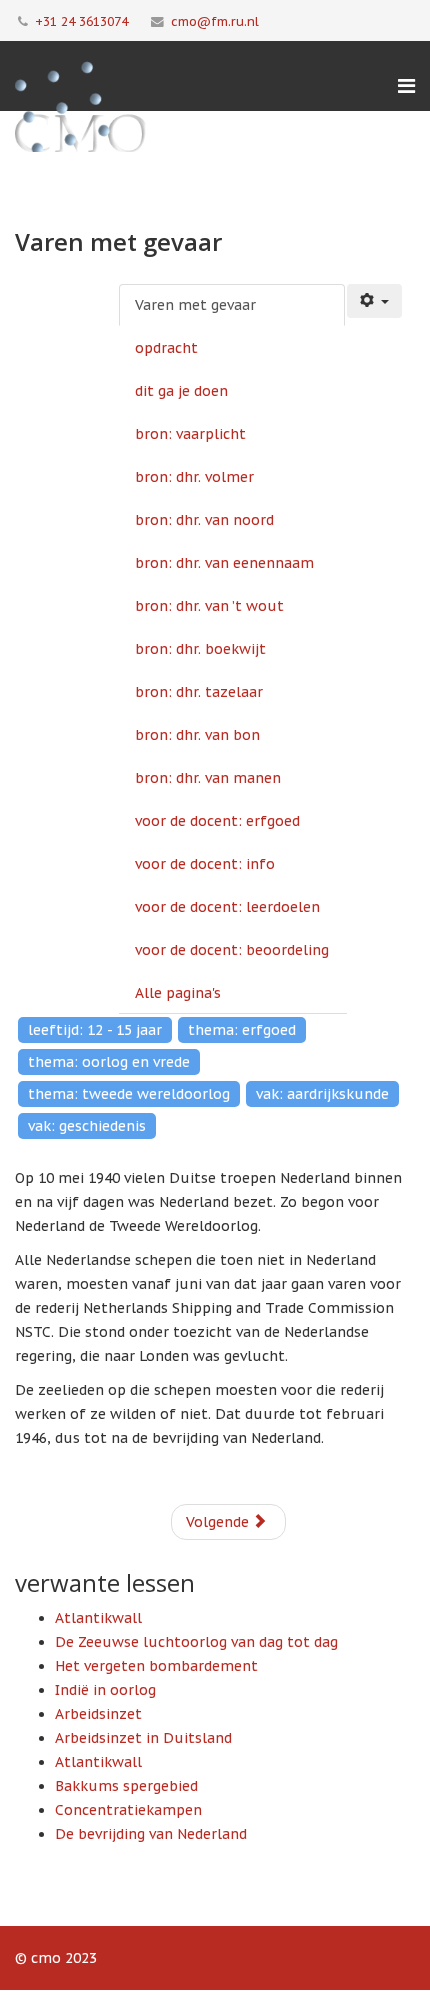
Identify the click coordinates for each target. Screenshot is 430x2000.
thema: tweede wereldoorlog (129, 1094)
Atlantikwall (98, 1618)
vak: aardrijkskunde (322, 1094)
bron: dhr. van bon (197, 735)
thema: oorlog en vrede (109, 1062)
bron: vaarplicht (190, 434)
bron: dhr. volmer (194, 477)
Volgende (219, 1522)
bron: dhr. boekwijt (200, 649)
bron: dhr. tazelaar (199, 692)
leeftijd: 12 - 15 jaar (95, 1030)
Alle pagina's (178, 993)
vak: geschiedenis (87, 1126)
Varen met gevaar (195, 305)
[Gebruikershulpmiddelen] (375, 301)
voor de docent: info (205, 864)
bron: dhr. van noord (204, 520)
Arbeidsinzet (98, 1714)
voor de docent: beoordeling (232, 950)
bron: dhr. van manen (208, 778)
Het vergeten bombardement (156, 1666)
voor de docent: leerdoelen (227, 907)
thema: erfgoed (242, 1030)
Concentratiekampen (128, 1810)
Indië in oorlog (105, 1690)
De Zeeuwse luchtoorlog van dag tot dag (196, 1642)
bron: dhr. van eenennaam (224, 563)
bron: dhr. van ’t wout (209, 606)
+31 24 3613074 (81, 21)
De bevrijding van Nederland (151, 1834)
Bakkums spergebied (126, 1786)
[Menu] (406, 86)
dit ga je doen (181, 391)
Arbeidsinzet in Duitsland (143, 1738)
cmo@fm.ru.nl (215, 21)
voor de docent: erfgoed (217, 821)
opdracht (166, 348)
